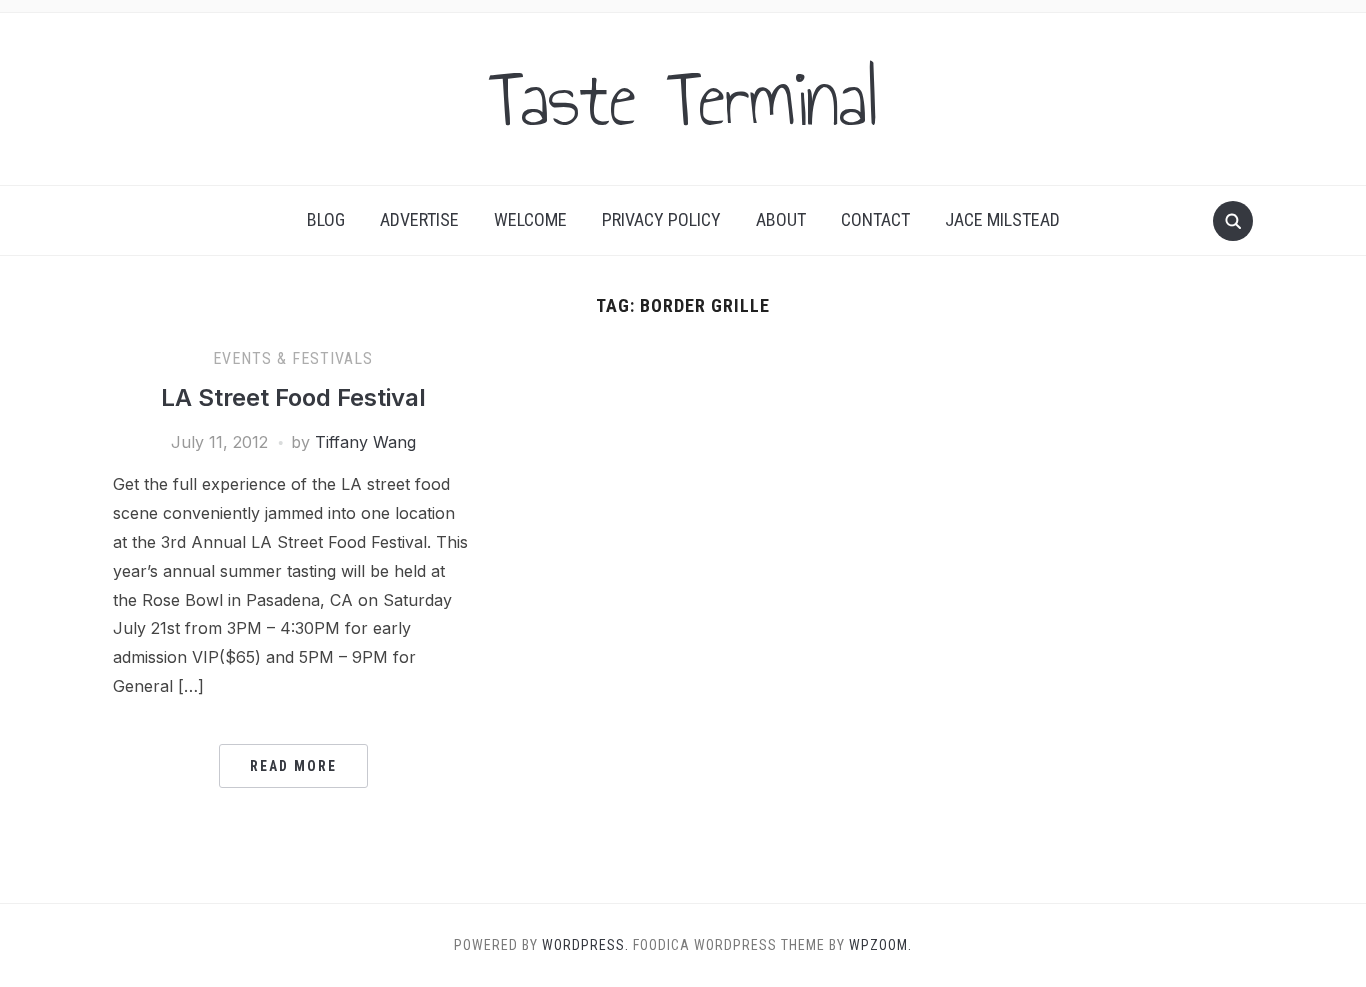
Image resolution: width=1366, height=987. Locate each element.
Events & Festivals (293, 358)
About (781, 219)
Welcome (530, 219)
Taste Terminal (683, 99)
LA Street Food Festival (293, 397)
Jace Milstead (1002, 219)
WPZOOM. (880, 945)
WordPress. (585, 945)
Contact (875, 219)
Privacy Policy (661, 219)
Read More (293, 766)
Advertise (419, 219)
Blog (326, 219)
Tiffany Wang (365, 442)
